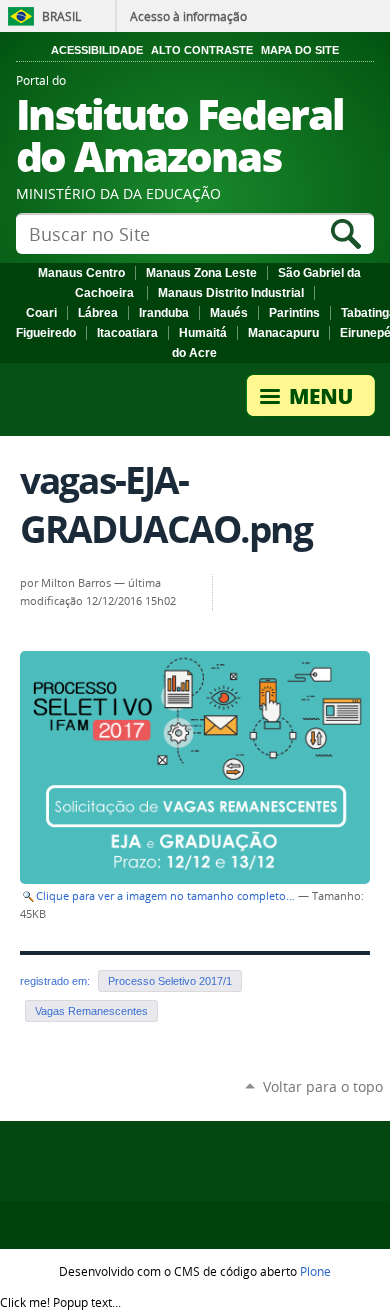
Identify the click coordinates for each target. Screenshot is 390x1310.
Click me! (60, 1302)
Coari (41, 313)
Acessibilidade (97, 50)
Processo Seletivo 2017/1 (170, 981)
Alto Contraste (202, 50)
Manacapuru (283, 333)
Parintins (294, 313)
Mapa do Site (300, 50)
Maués (229, 313)
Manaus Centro (81, 273)
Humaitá (203, 333)
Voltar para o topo (323, 1086)
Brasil (61, 16)
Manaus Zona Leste (201, 273)
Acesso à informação (188, 16)
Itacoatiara (127, 333)
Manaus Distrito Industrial (231, 293)
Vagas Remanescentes (91, 1011)
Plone (315, 1271)
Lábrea (98, 313)
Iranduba (164, 313)
